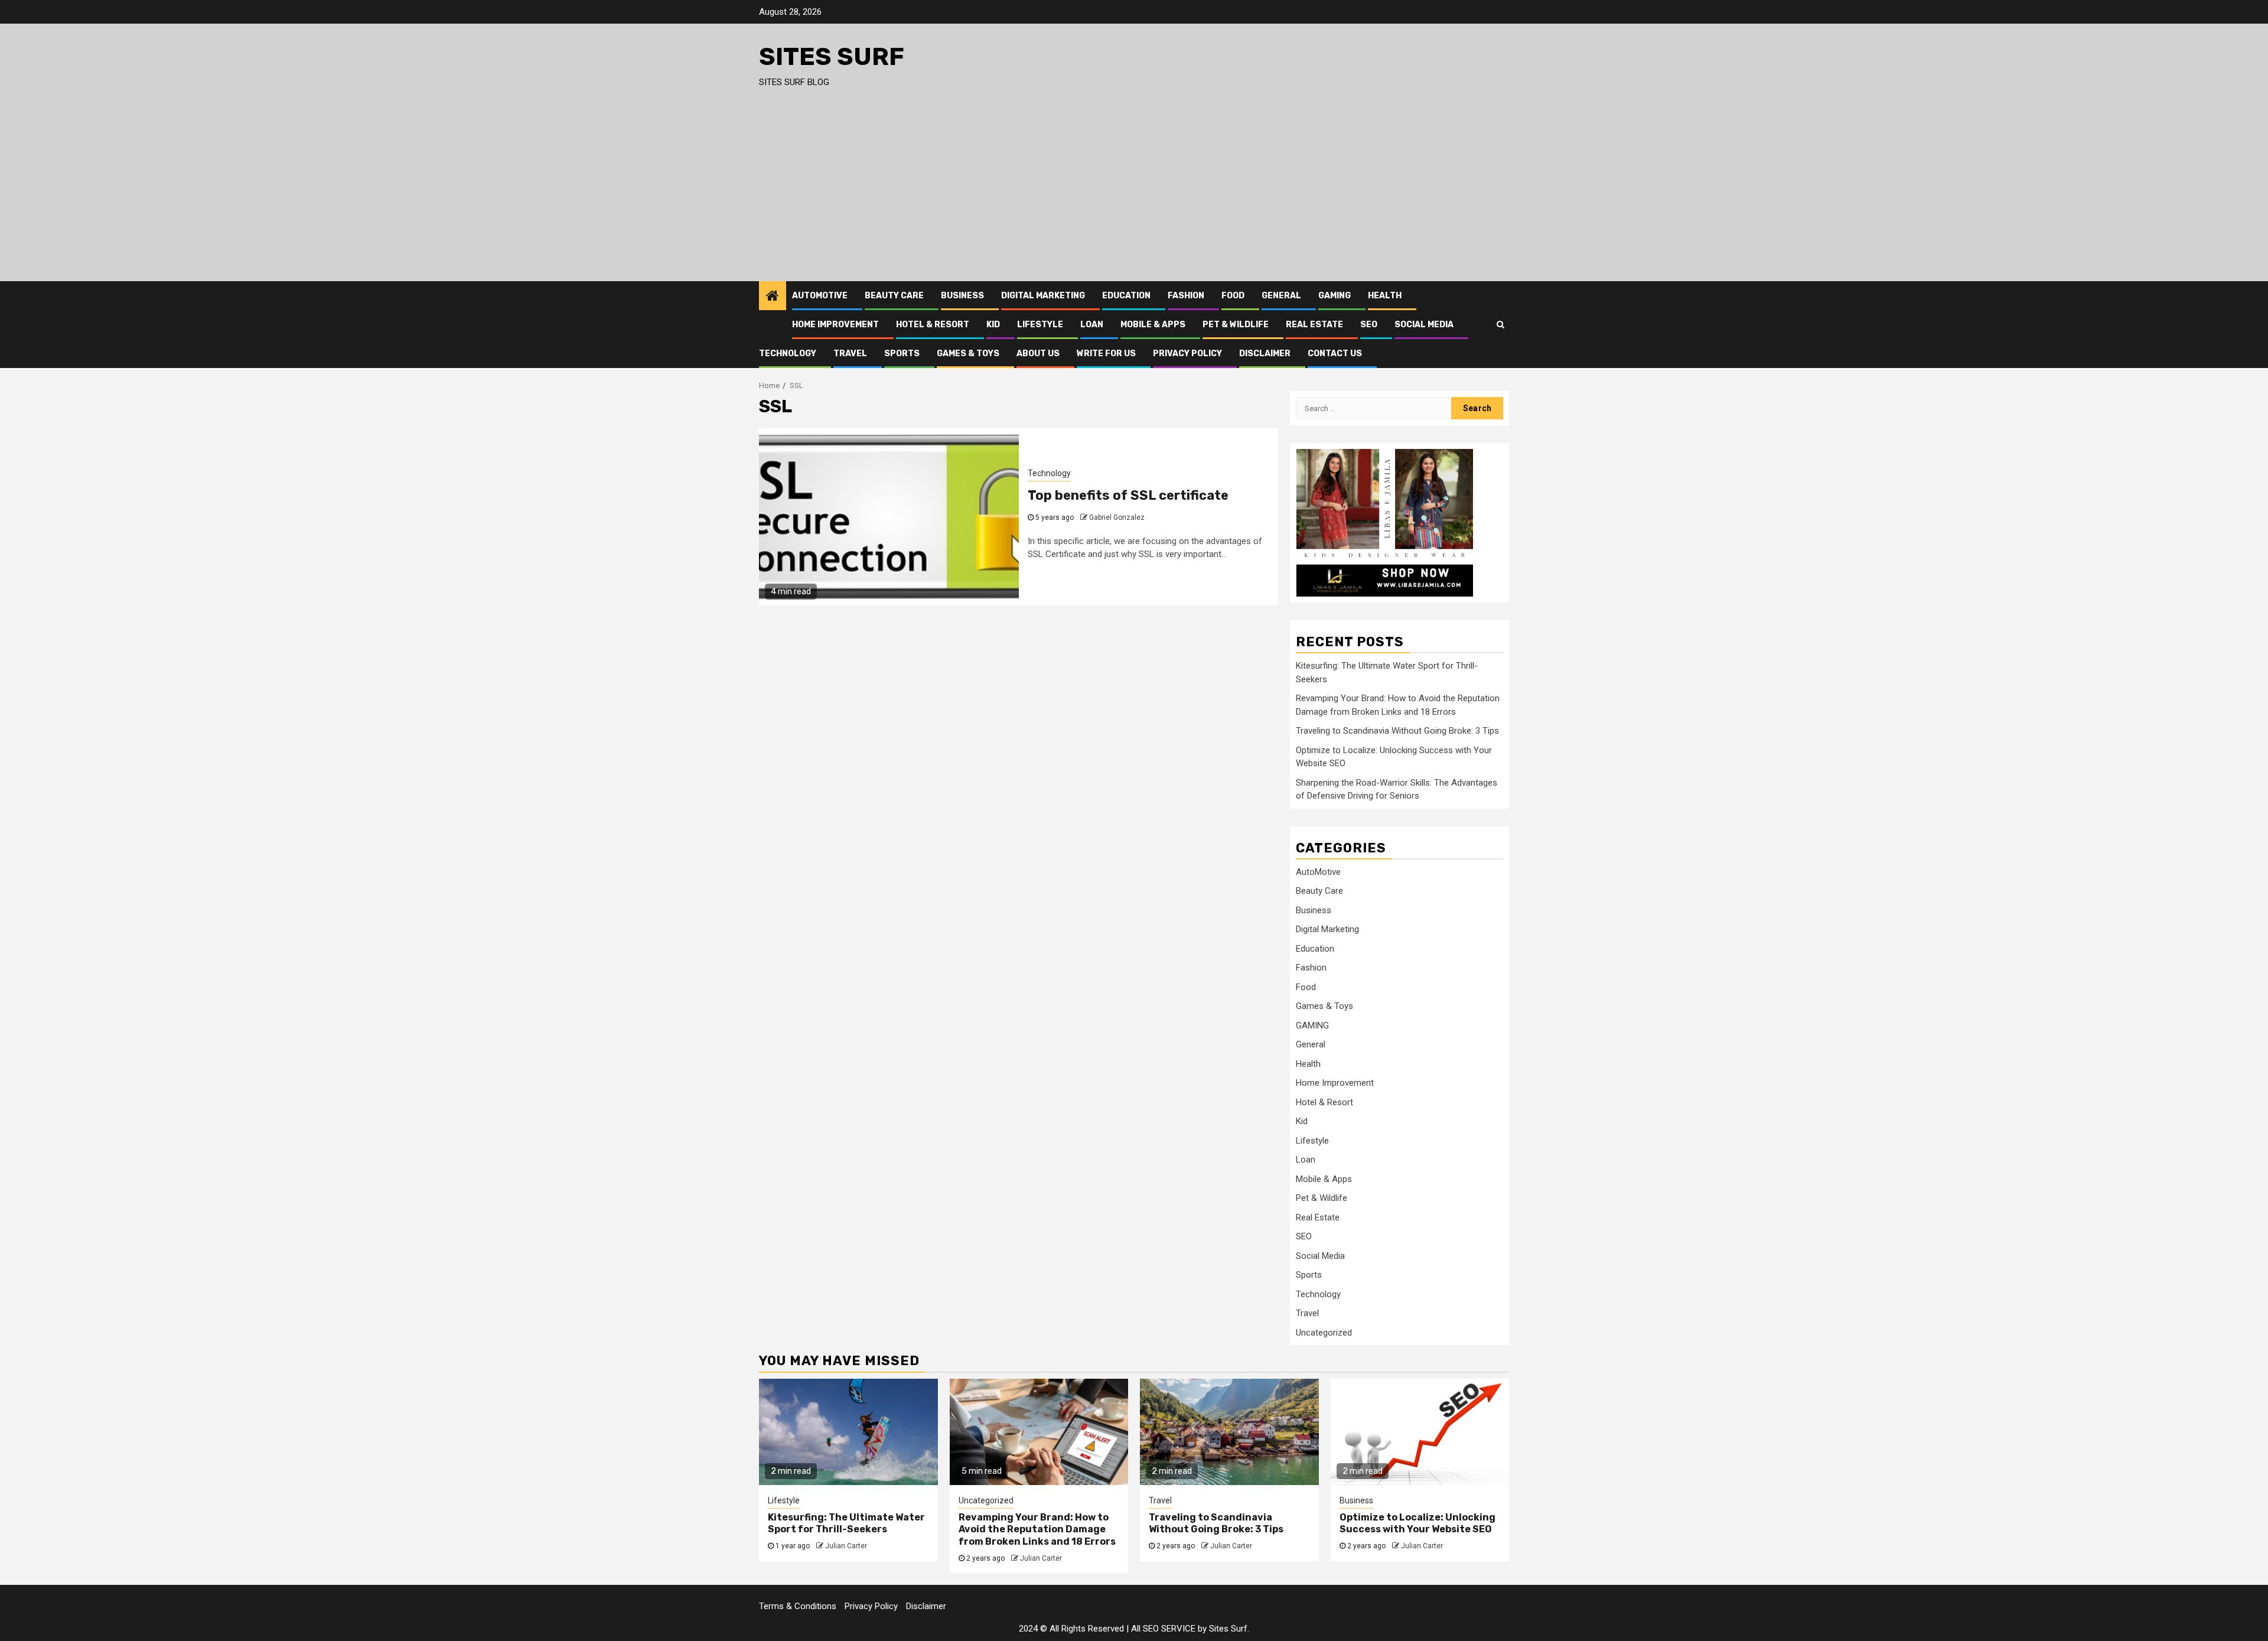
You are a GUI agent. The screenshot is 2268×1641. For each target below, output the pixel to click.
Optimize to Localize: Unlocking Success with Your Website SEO (1417, 1523)
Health (1385, 296)
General (1281, 296)
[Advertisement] (1134, 193)
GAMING (1335, 296)
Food (1233, 296)
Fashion (1186, 296)
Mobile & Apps (1153, 325)
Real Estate (1314, 325)
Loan (1092, 325)
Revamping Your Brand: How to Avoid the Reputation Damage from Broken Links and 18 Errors (1037, 1530)
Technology (788, 354)
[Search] (1500, 324)
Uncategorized (1324, 1333)
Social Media (1424, 325)
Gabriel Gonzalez (1117, 517)
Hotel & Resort (933, 325)
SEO (1369, 325)
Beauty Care (894, 296)
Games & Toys (968, 354)
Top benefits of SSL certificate (1128, 495)
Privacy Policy (1187, 354)
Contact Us (1335, 354)
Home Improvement (835, 325)
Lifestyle (1040, 325)
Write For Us (1106, 354)
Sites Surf (832, 57)
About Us (1038, 354)
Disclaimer (1265, 354)
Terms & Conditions (798, 1606)
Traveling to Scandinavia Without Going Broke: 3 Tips (1397, 731)
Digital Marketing (1043, 296)
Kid (993, 325)
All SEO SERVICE (1163, 1629)
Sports (902, 354)
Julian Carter (846, 1546)
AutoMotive (820, 296)
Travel (850, 354)
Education (1126, 296)
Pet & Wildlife (1236, 325)
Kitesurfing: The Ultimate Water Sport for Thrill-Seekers (846, 1523)
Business (962, 296)
